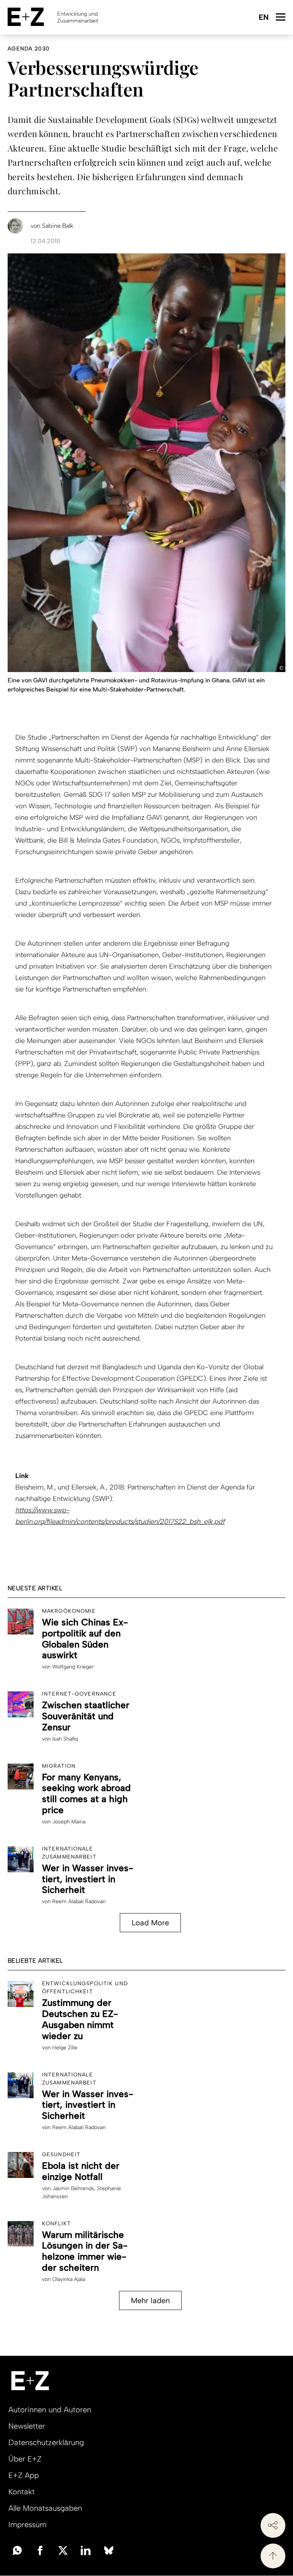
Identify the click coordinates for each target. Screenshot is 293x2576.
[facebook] (40, 2550)
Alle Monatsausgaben (45, 2508)
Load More (150, 1923)
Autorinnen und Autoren (50, 2410)
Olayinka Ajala (69, 2279)
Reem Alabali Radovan (79, 1901)
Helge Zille (65, 2048)
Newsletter (27, 2426)
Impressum (27, 2524)
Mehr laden (150, 2300)
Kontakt (22, 2492)
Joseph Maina (69, 1822)
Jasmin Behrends (73, 2188)
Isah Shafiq (65, 1739)
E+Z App (24, 2475)
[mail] (17, 2550)
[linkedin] (86, 2550)
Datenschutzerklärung (46, 2442)
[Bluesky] (109, 2550)
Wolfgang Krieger (73, 1667)
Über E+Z (25, 2459)
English (263, 18)
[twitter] (63, 2550)
